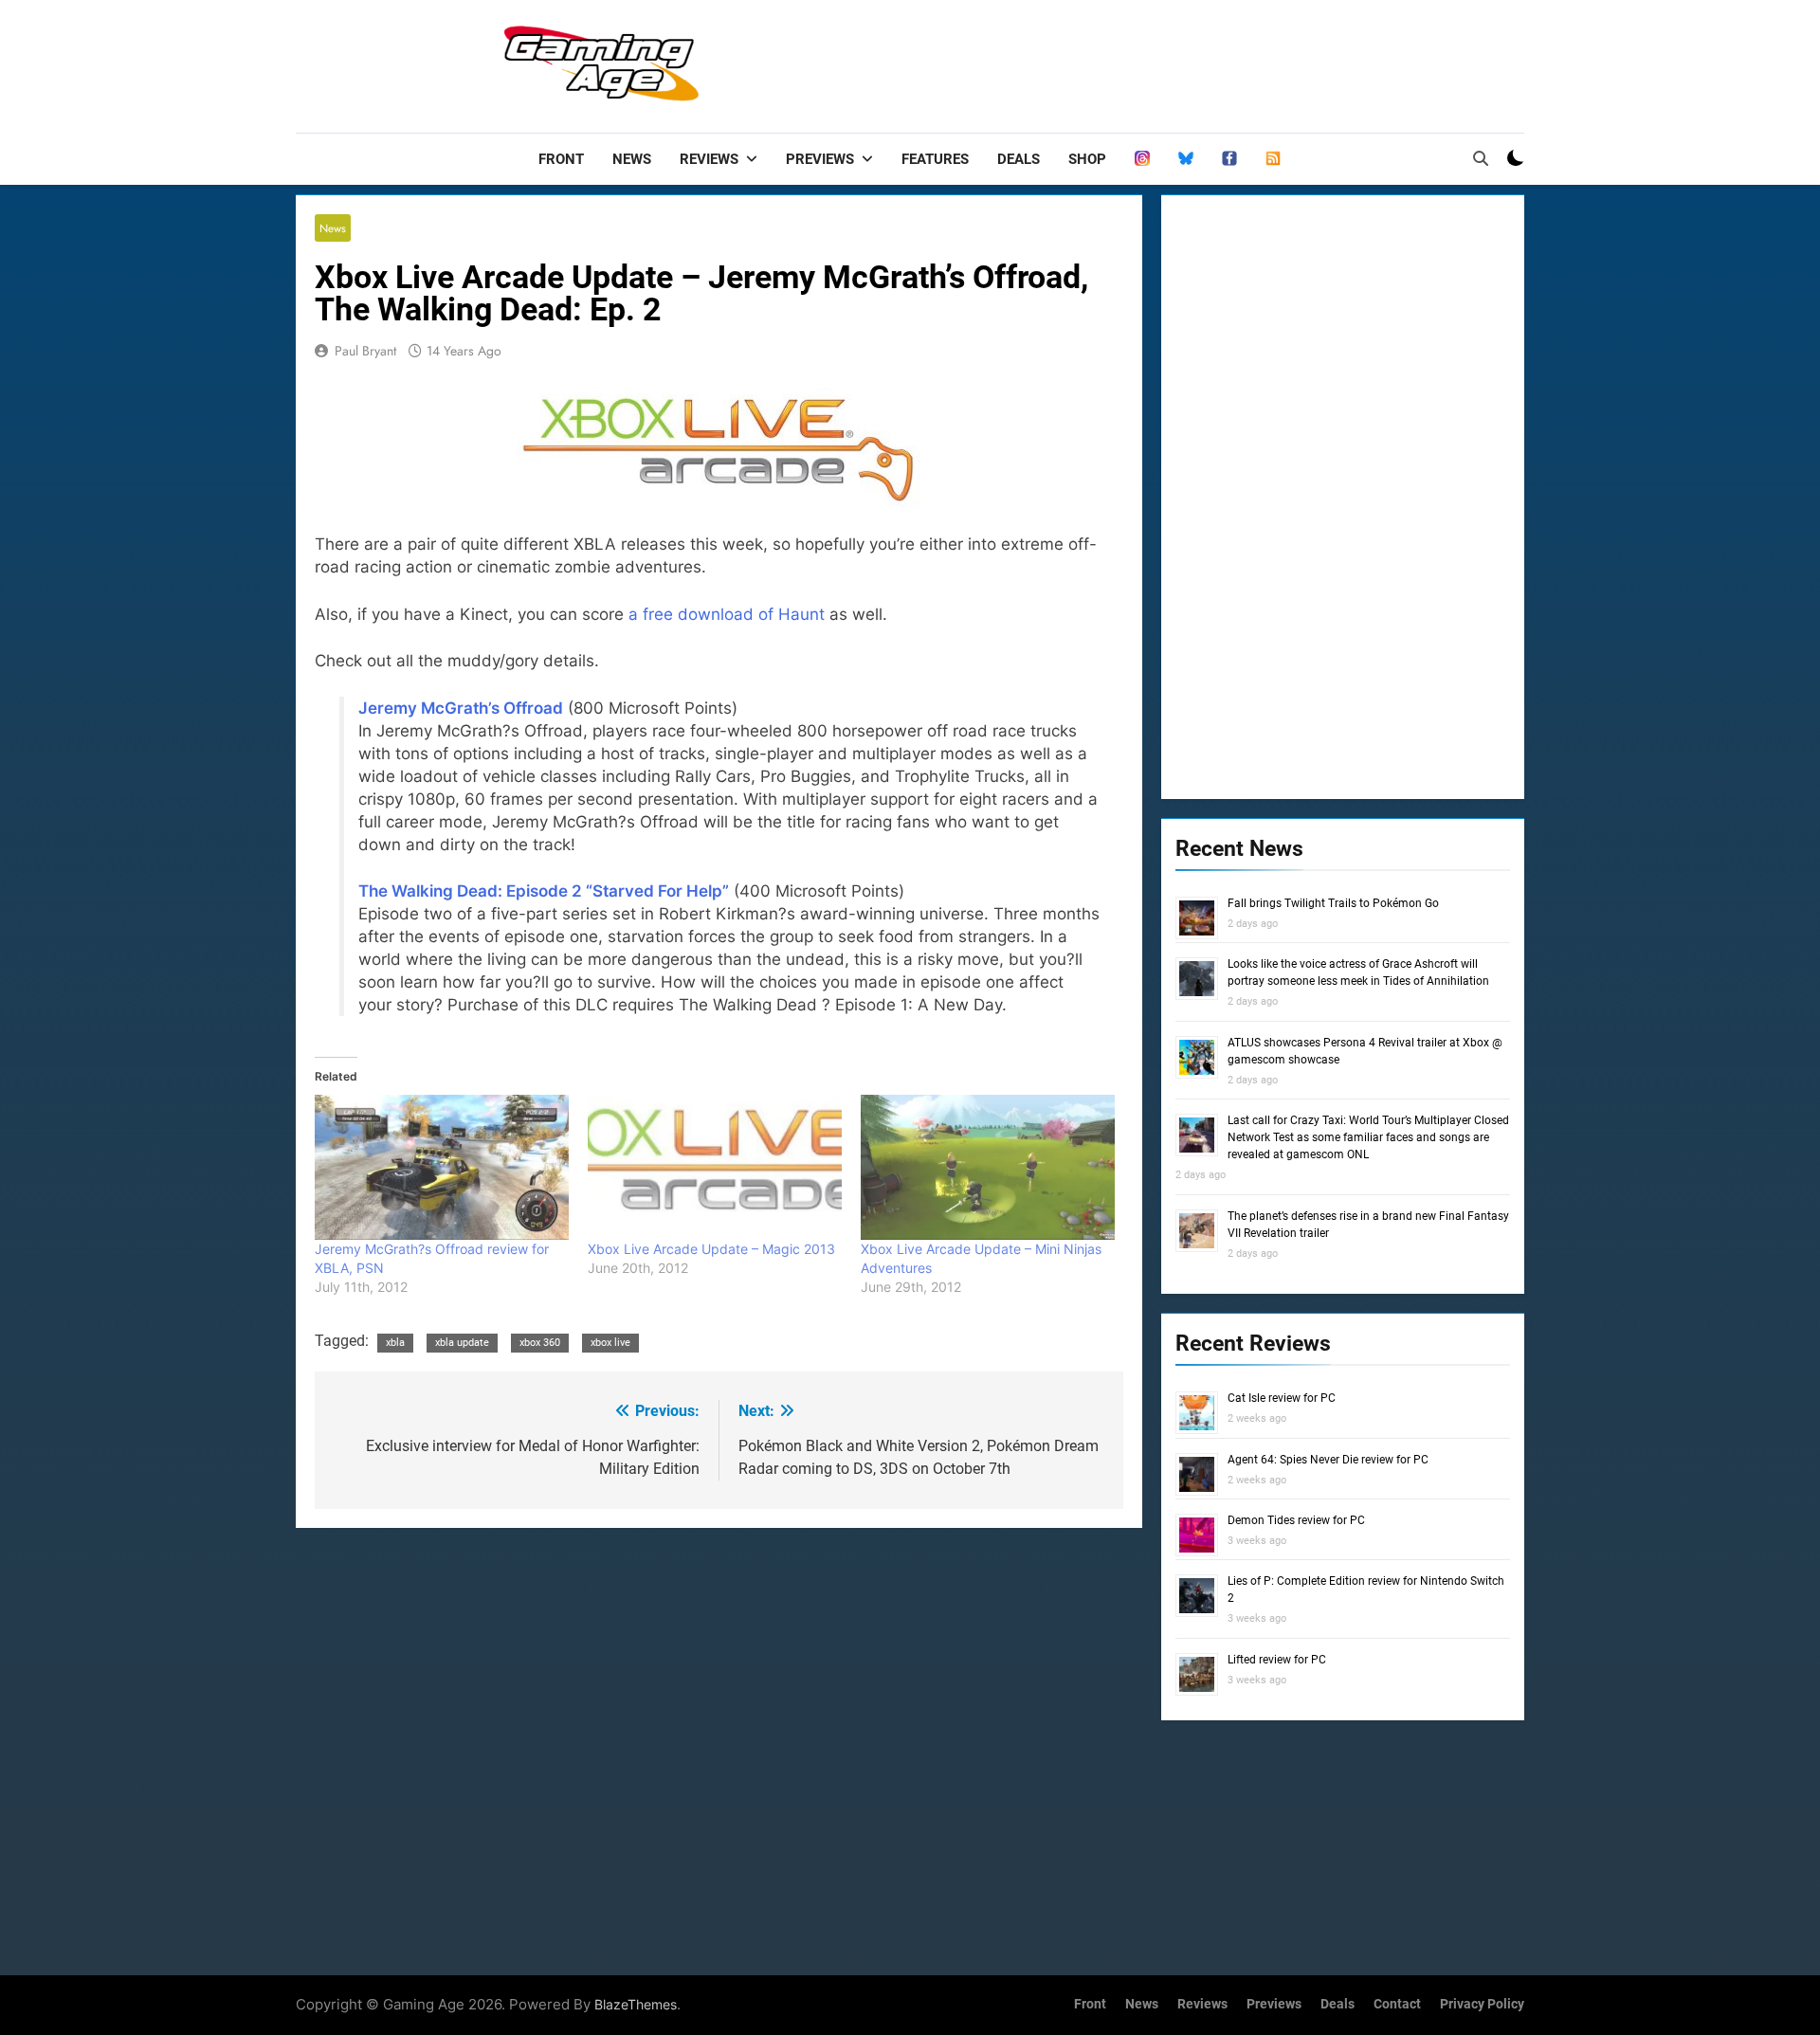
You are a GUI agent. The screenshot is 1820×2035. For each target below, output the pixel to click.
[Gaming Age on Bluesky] (1186, 159)
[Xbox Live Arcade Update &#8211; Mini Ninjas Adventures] (988, 1167)
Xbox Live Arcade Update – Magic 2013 (711, 1249)
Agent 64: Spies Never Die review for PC (1328, 1460)
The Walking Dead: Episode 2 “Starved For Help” (544, 891)
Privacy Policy (1482, 2004)
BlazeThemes (636, 2004)
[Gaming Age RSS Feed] (1273, 159)
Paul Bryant (365, 351)
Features (935, 159)
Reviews (709, 159)
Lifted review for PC (1277, 1660)
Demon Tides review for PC (1296, 1520)
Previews (820, 159)
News (632, 159)
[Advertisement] (1179, 62)
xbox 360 (540, 1343)
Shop (1087, 159)
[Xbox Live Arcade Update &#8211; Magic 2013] (715, 1167)
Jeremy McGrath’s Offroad (461, 708)
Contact (1397, 2004)
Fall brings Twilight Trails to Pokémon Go (1333, 903)
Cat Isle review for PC (1282, 1398)
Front (561, 159)
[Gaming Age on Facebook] (1229, 159)
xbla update (462, 1343)
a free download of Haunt (727, 614)
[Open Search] (1481, 158)
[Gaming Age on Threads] (1142, 159)
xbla (395, 1343)
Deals (1019, 159)
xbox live (610, 1343)
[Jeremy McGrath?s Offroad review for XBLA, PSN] (442, 1167)
